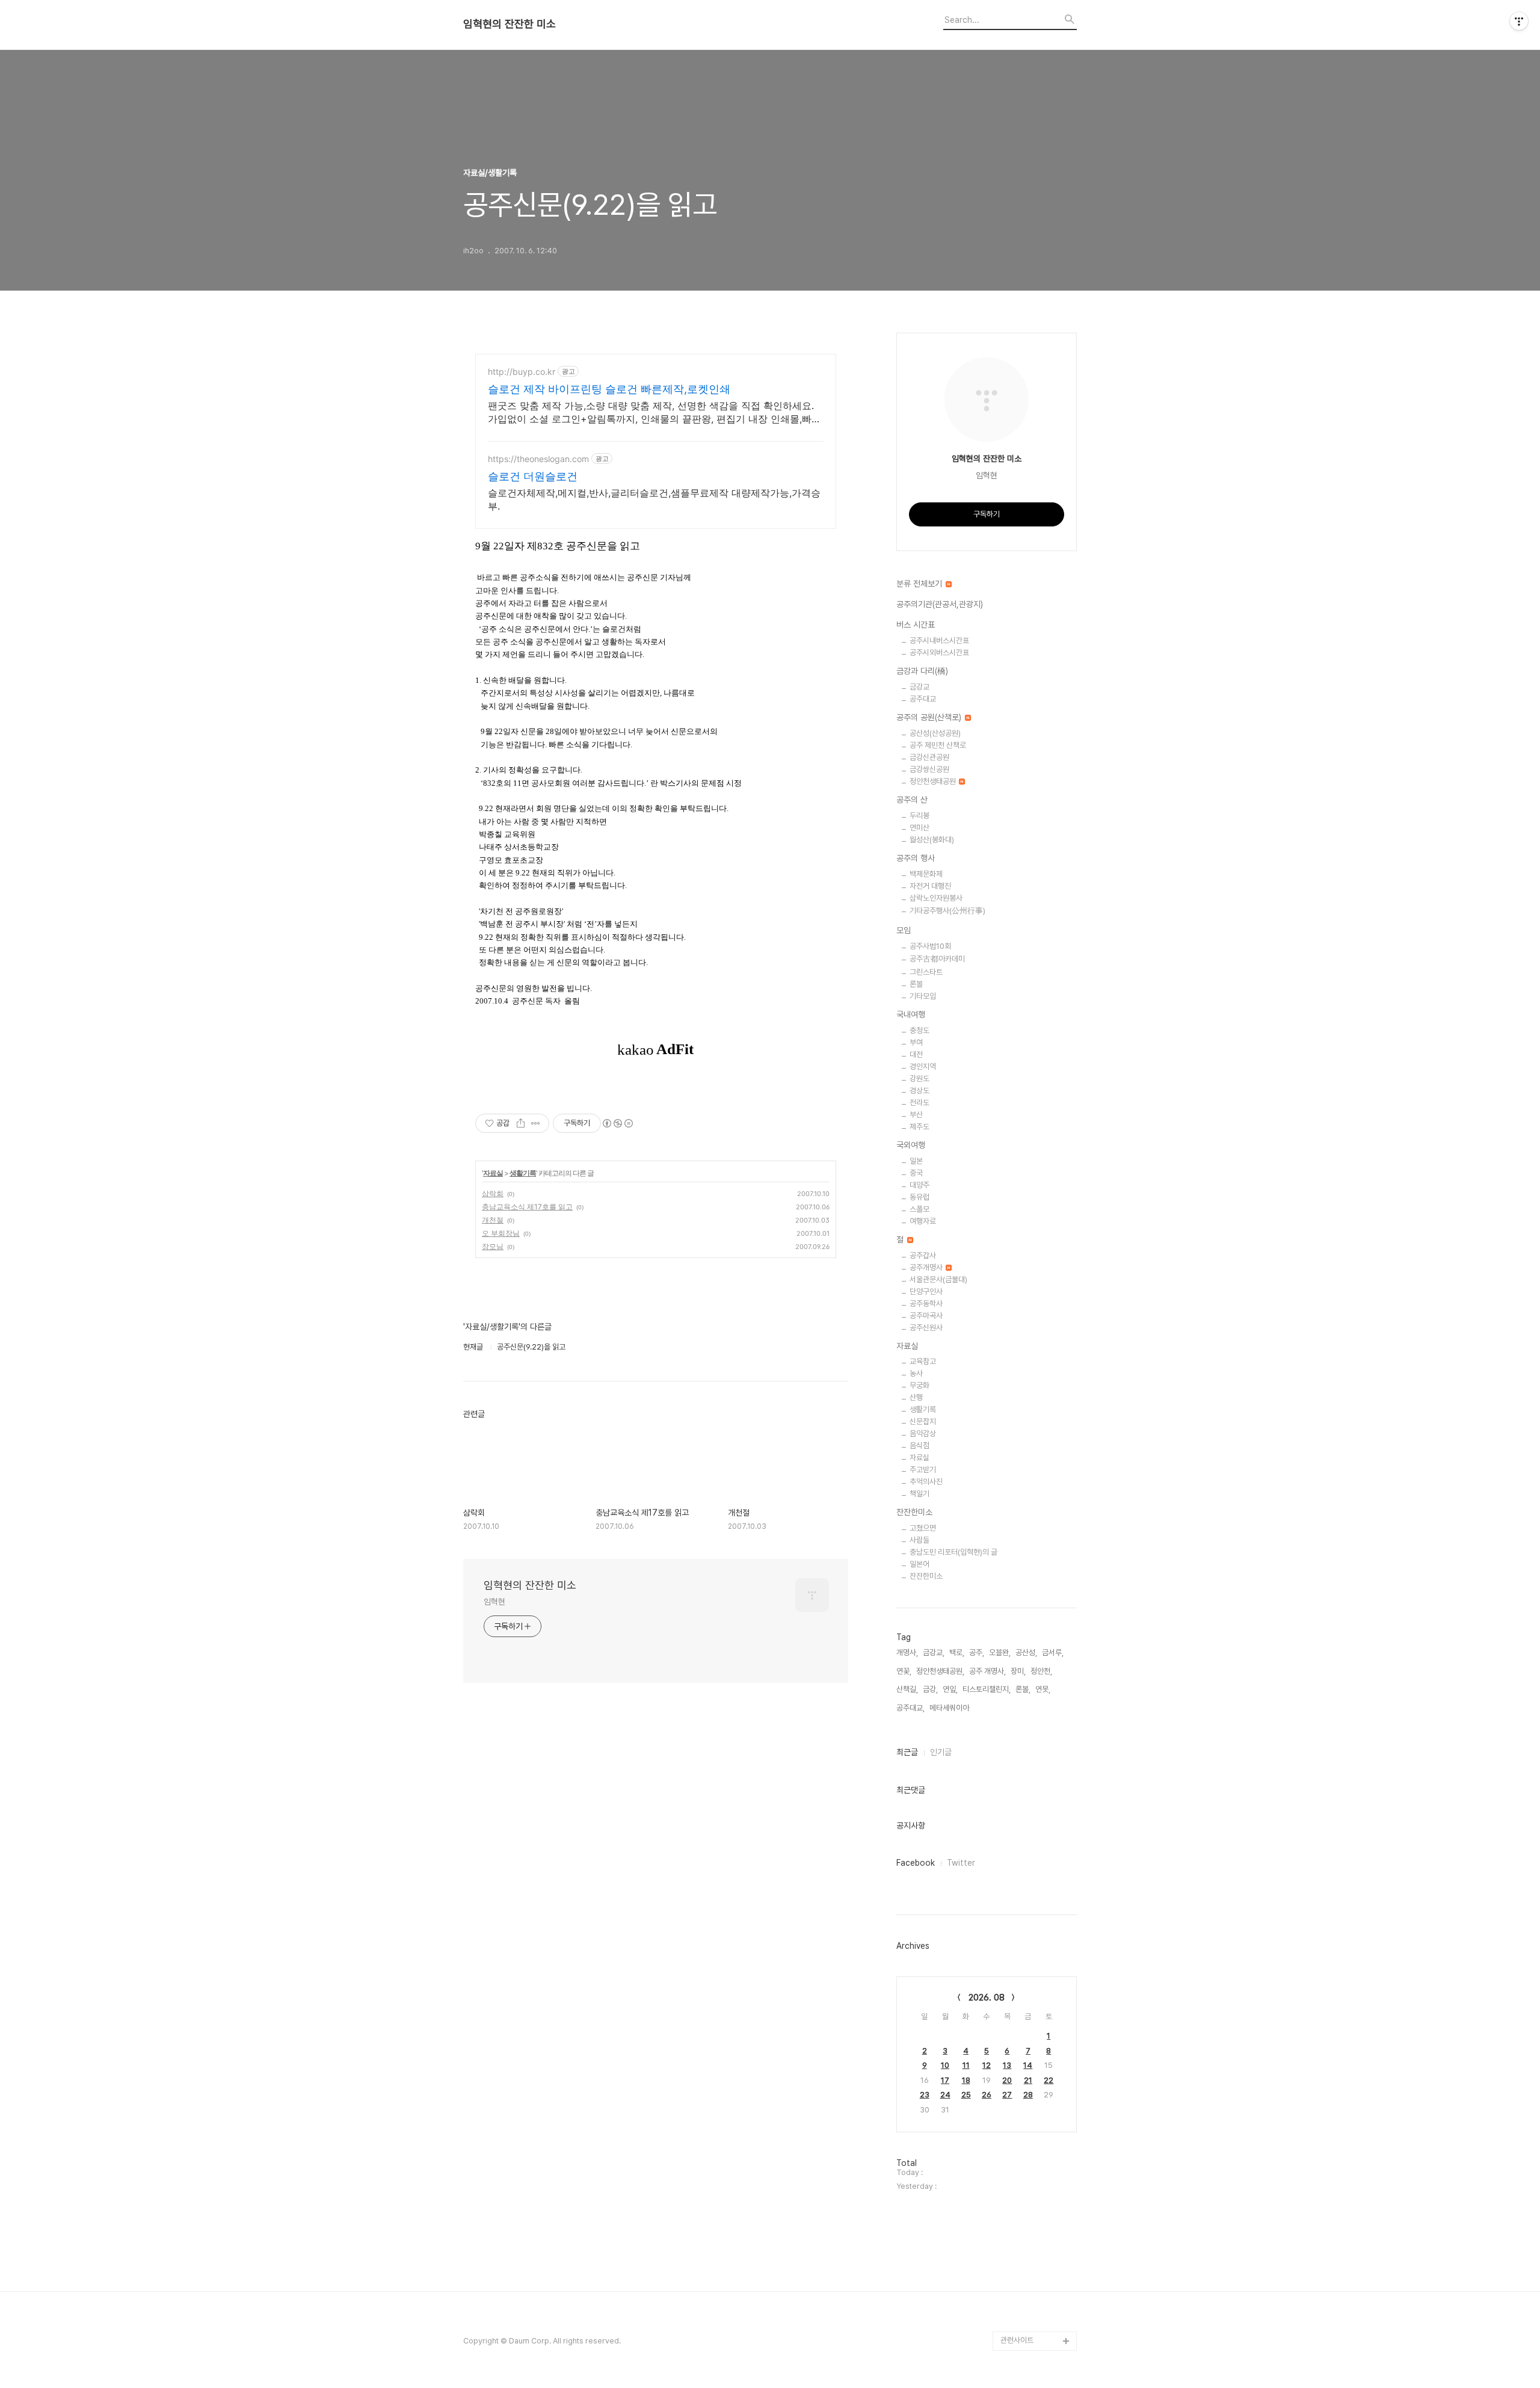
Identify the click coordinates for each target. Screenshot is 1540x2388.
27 (1007, 2095)
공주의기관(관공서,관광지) (940, 604)
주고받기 (923, 1470)
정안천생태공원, (940, 1671)
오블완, (1000, 1652)
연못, (1043, 1689)
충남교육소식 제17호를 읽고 (527, 1207)
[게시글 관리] (536, 1123)
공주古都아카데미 (937, 959)
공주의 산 (912, 800)
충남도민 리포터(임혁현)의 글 (953, 1552)
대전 (916, 1054)
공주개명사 (927, 1267)
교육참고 (923, 1361)
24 (945, 2095)
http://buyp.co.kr (522, 372)
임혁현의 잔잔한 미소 (510, 24)
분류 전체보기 (920, 584)
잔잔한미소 (914, 1512)
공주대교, (910, 1708)
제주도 (919, 1127)
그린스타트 (926, 972)
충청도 (919, 1030)
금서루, (1053, 1652)
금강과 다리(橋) (922, 671)
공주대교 (923, 699)
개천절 (493, 1220)
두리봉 (919, 816)
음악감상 (923, 1433)
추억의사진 (926, 1482)
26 (987, 2095)
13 (1007, 2065)
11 (966, 2065)
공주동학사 (926, 1304)
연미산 (919, 828)
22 (1049, 2080)
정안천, (1041, 1671)
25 (966, 2095)
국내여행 (911, 1014)
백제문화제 (926, 874)
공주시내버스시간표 (939, 640)
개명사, (907, 1652)
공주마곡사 (926, 1316)
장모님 (493, 1246)
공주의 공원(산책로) (930, 717)
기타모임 (923, 996)
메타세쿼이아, (950, 1708)
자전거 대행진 (930, 886)
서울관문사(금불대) (938, 1279)
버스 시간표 (916, 625)
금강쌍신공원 (929, 769)
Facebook (916, 1863)
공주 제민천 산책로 (938, 745)
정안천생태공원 (934, 781)
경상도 (919, 1091)
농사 (916, 1373)
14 (1028, 2065)
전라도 (919, 1103)
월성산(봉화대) (932, 840)
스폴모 (919, 1209)
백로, (957, 1652)
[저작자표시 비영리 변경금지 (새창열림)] (617, 1123)
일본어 (919, 1564)
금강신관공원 (929, 757)
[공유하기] (521, 1123)
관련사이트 (1017, 2340)
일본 (916, 1161)
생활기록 (523, 1173)
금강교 (919, 687)
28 (1028, 2095)
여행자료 (923, 1221)
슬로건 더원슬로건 (533, 476)
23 (925, 2095)
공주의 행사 (916, 858)
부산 (916, 1115)
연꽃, (904, 1671)
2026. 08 (987, 1998)
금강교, (934, 1652)
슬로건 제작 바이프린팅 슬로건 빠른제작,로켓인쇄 (609, 389)
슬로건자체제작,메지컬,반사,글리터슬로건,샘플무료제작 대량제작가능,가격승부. (654, 499)
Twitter (961, 1863)
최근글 (907, 1752)
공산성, (1026, 1652)
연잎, (950, 1689)
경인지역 (923, 1066)
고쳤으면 (923, 1528)
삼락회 (493, 1193)
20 (1007, 2080)
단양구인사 (926, 1291)
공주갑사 (923, 1255)
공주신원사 (926, 1328)
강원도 (919, 1078)
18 (966, 2080)
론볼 (916, 984)
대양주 (919, 1185)
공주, (977, 1652)
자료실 (493, 1173)
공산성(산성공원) (935, 733)
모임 (904, 930)
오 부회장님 (501, 1233)
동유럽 (919, 1197)
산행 (916, 1397)
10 (945, 2065)
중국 (916, 1173)
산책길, (907, 1689)
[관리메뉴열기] (1519, 21)
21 (1028, 2080)
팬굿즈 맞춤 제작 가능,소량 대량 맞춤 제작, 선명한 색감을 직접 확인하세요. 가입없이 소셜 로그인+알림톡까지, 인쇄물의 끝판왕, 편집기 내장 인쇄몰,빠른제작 (654, 412)
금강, (930, 1689)
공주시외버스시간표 (939, 653)
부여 (916, 1042)
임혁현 (494, 1602)
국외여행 (911, 1145)
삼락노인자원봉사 (936, 898)
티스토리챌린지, (987, 1689)
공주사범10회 (930, 946)
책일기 (919, 1494)
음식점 (919, 1445)
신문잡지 (923, 1421)
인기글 (941, 1752)
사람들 (919, 1540)
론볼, (1023, 1689)
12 (987, 2065)
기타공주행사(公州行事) (947, 911)
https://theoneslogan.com (538, 459)
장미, (1018, 1671)
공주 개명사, (987, 1671)
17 (945, 2080)
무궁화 (919, 1385)
